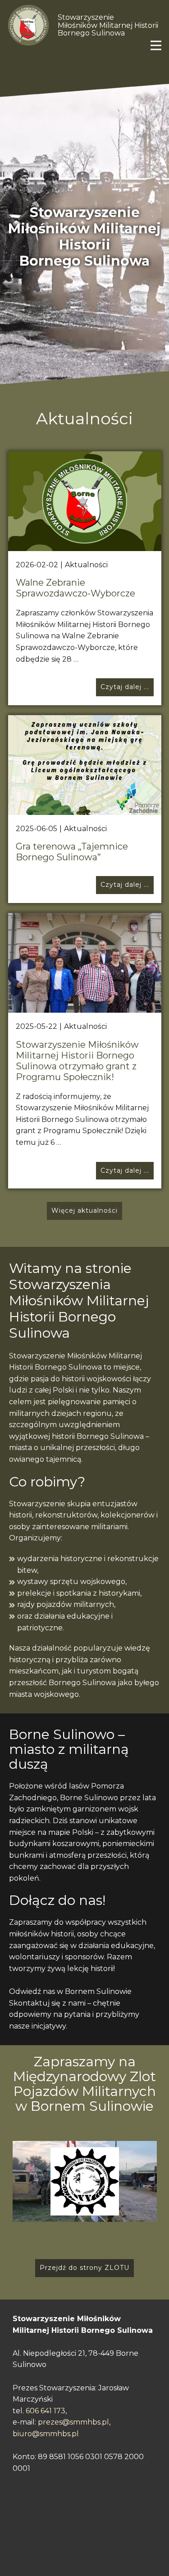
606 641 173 (46, 2411)
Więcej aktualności (84, 1210)
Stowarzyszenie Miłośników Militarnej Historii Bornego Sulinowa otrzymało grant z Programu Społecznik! (77, 1061)
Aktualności (86, 565)
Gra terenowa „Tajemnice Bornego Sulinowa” (72, 852)
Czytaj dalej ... (125, 687)
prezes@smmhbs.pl (73, 2422)
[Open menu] (156, 45)
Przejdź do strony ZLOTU (84, 2268)
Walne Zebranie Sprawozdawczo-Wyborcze (75, 588)
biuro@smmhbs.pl (46, 2434)
